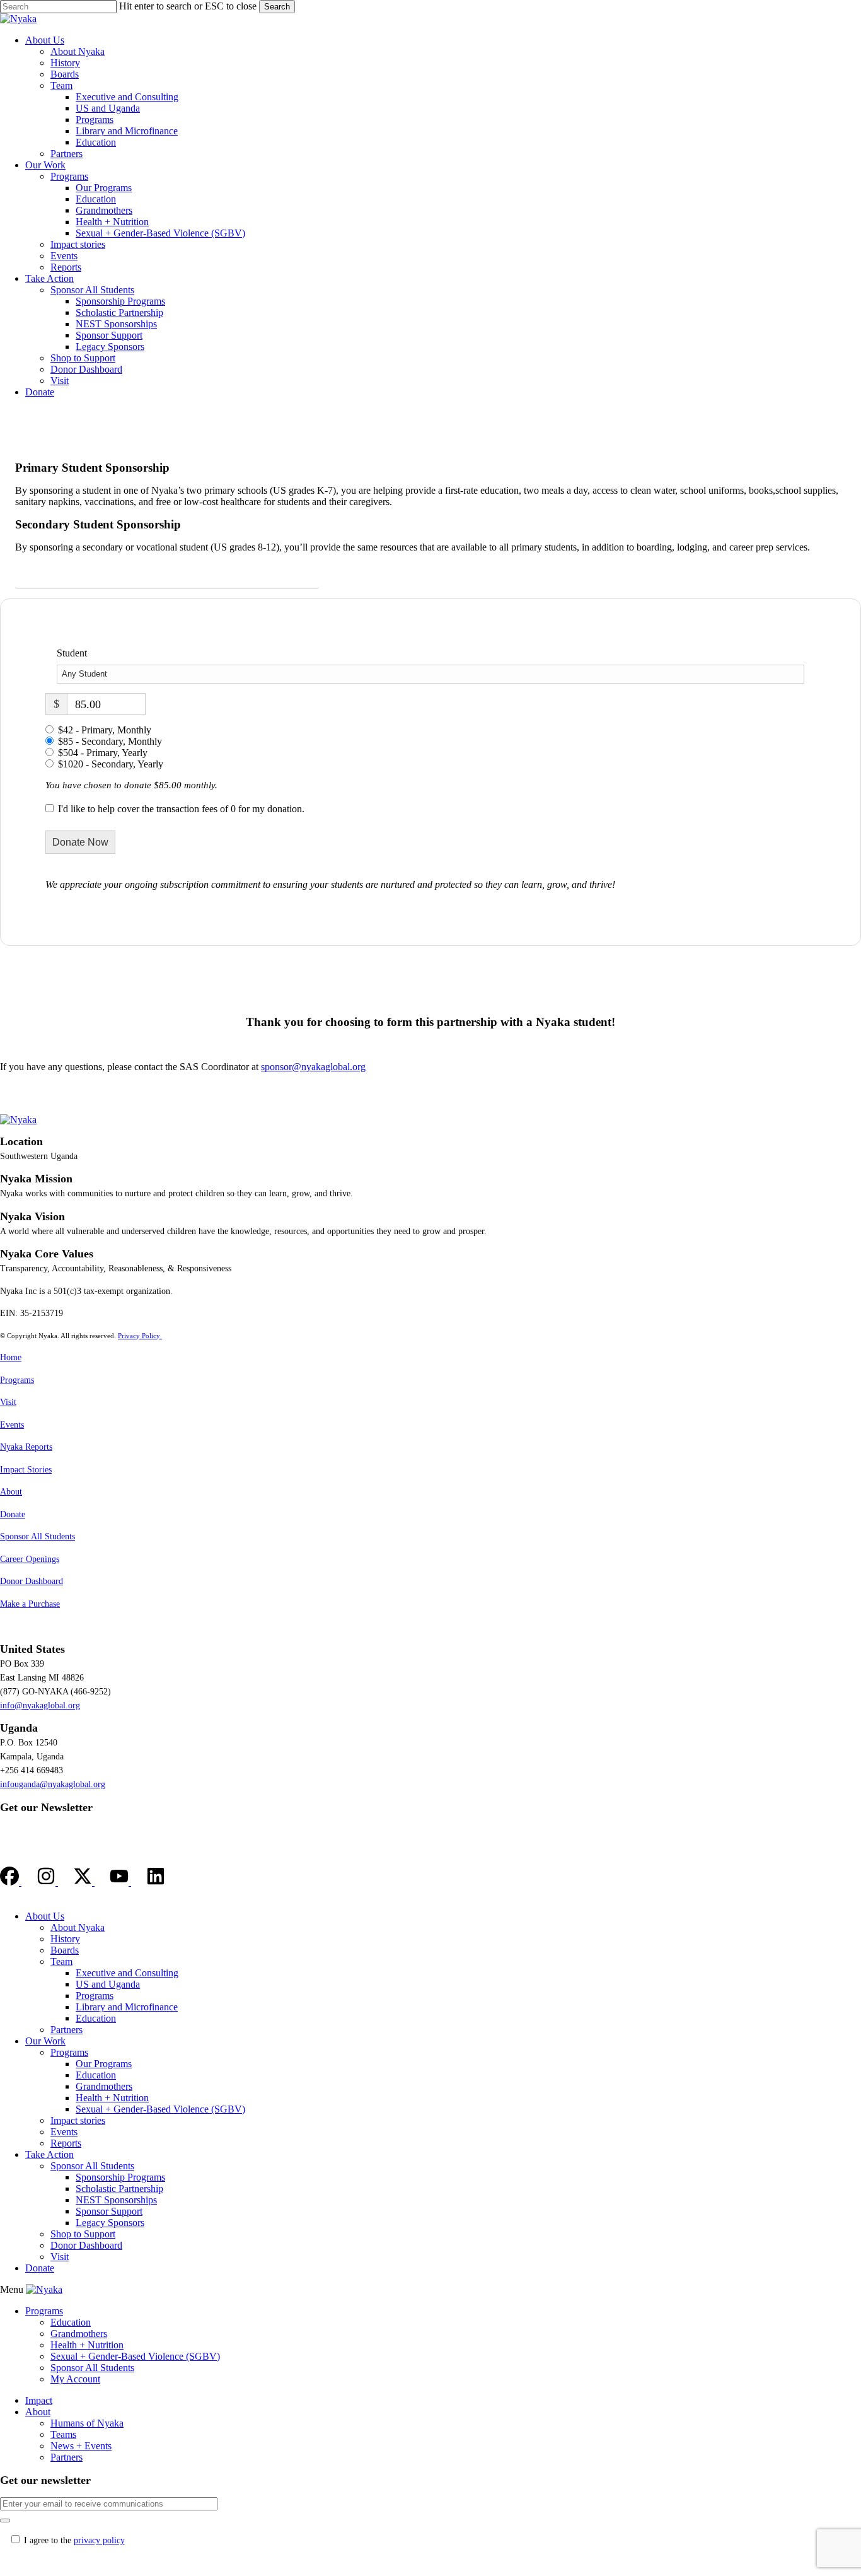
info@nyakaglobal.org (40, 1705)
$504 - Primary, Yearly (103, 753)
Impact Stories (26, 1470)
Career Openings (30, 1559)
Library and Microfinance (127, 2007)
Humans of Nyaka (87, 2423)
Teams (63, 2434)
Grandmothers (104, 2086)
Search (277, 7)
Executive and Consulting (127, 1973)
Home (11, 1357)
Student (72, 653)
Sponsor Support (109, 2211)
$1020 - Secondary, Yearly (111, 764)
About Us (45, 1916)
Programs (17, 1380)
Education (96, 2018)
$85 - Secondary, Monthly (110, 741)
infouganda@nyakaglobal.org (53, 1784)
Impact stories (78, 2120)
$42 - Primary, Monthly (105, 730)
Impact (39, 2400)
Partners (66, 2030)
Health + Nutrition (112, 2098)
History (65, 1939)
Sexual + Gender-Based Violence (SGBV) (160, 2109)
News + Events (81, 2446)
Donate (13, 1514)
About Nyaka (78, 1927)
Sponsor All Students (38, 1536)
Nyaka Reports (26, 1447)
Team (61, 1961)
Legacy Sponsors (110, 2223)
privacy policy (99, 2540)
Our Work (45, 2041)
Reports (66, 2143)
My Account (75, 2379)
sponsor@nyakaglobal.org (313, 1067)
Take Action (49, 2154)
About (11, 1492)
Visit (8, 1402)
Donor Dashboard (32, 1581)
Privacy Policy (140, 1336)
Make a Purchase (30, 1604)
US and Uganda (108, 1984)
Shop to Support (83, 2234)
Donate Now (80, 842)
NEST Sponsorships (116, 2200)
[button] (167, 574)
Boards (65, 1950)
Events (12, 1425)
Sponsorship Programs (120, 2177)
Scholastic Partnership (119, 2188)
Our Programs (104, 2064)
